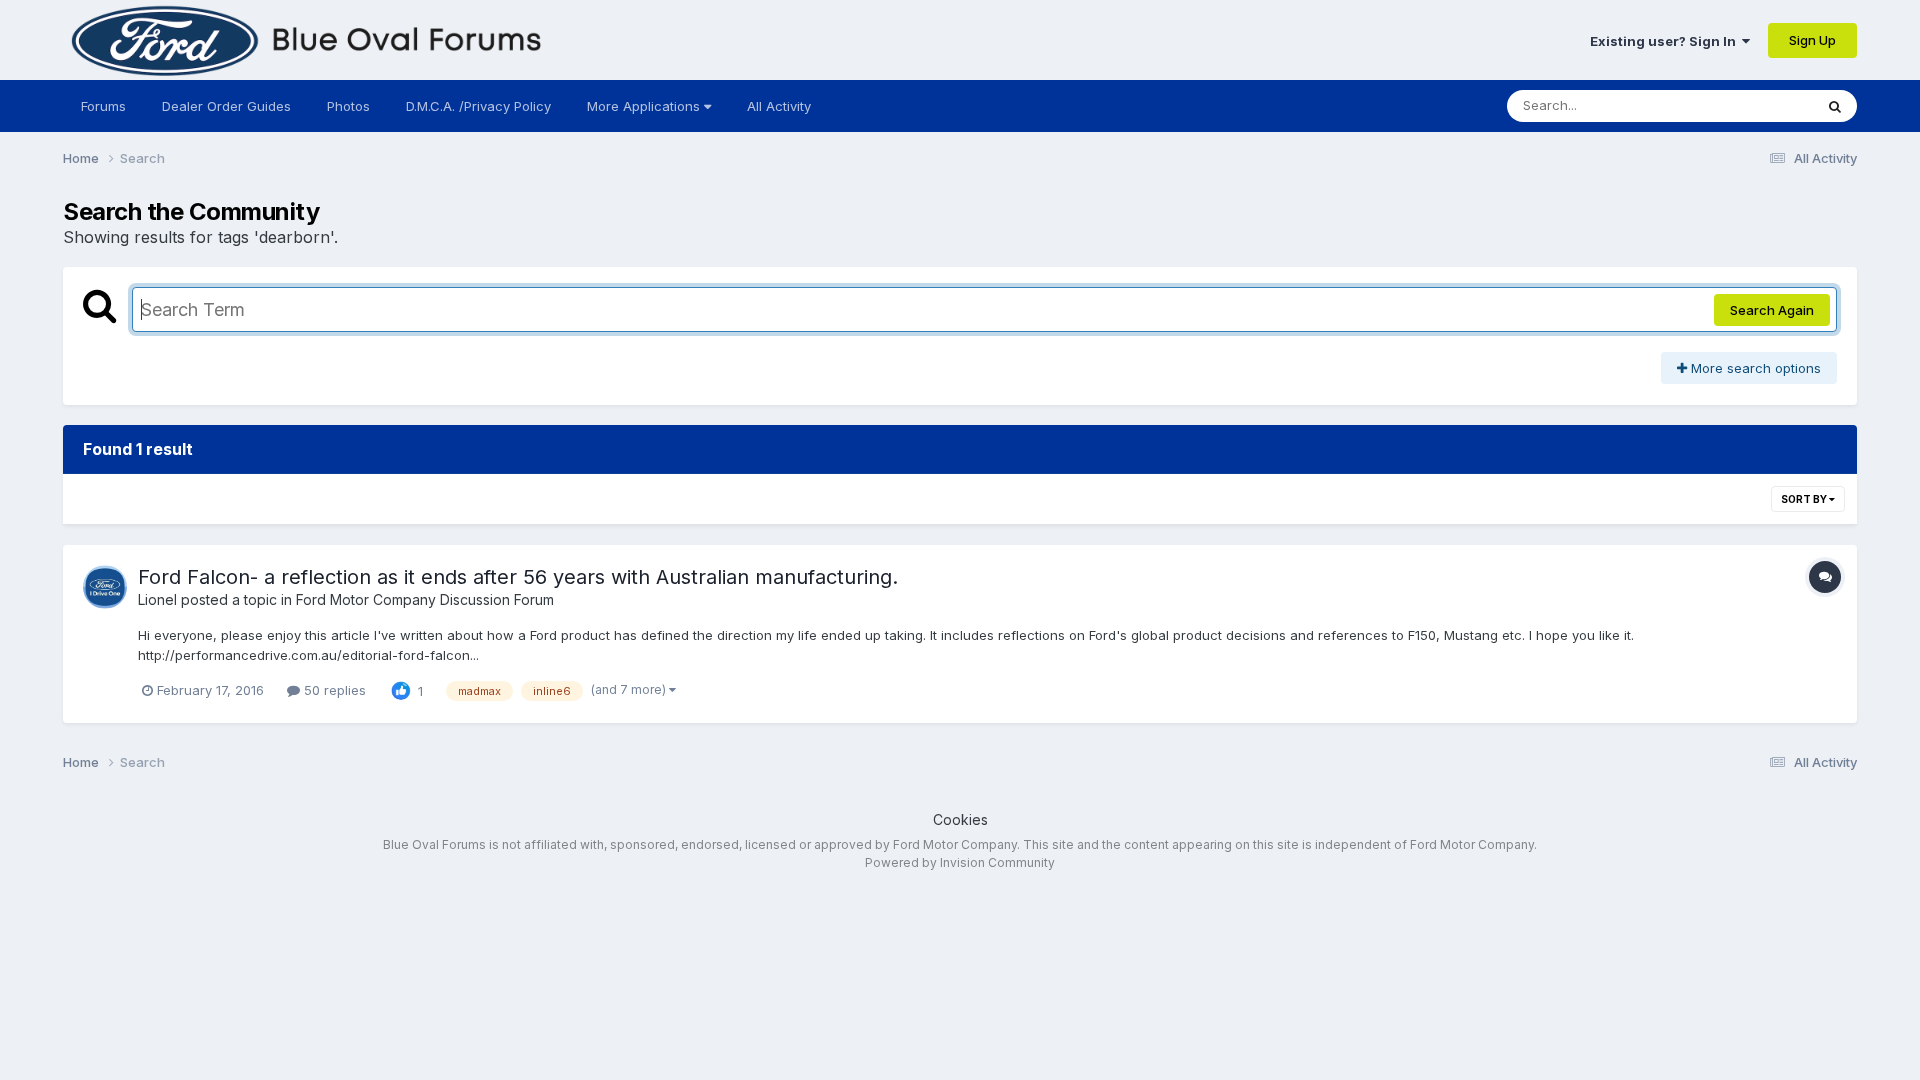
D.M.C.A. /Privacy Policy (478, 106)
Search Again (1772, 310)
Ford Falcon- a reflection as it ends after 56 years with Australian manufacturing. (518, 577)
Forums (103, 106)
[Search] (1835, 106)
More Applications (645, 106)
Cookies (960, 819)
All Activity (779, 106)
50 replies (333, 690)
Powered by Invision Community (960, 862)
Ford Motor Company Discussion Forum (425, 599)
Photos (348, 106)
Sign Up (1812, 40)
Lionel (157, 599)
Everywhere (1751, 105)
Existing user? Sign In (1666, 41)
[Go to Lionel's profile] (105, 587)
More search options (1754, 368)
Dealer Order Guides (226, 106)
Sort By (1805, 499)
